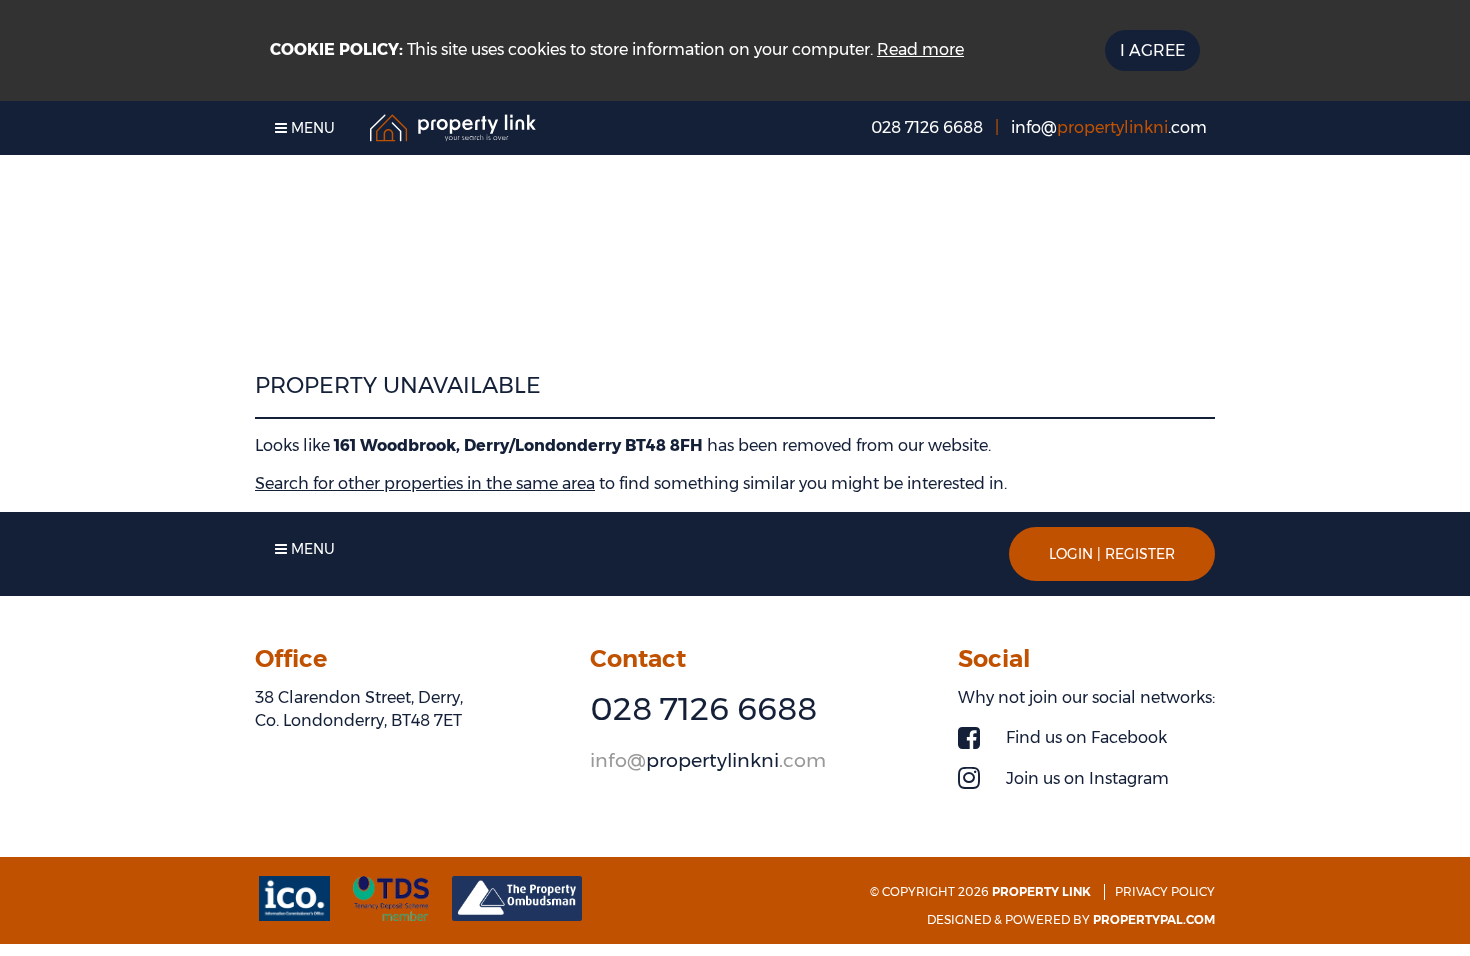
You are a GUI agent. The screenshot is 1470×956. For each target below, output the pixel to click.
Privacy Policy (1165, 891)
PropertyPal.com (1154, 919)
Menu (311, 128)
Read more (920, 49)
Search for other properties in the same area (425, 483)
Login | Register (1112, 554)
